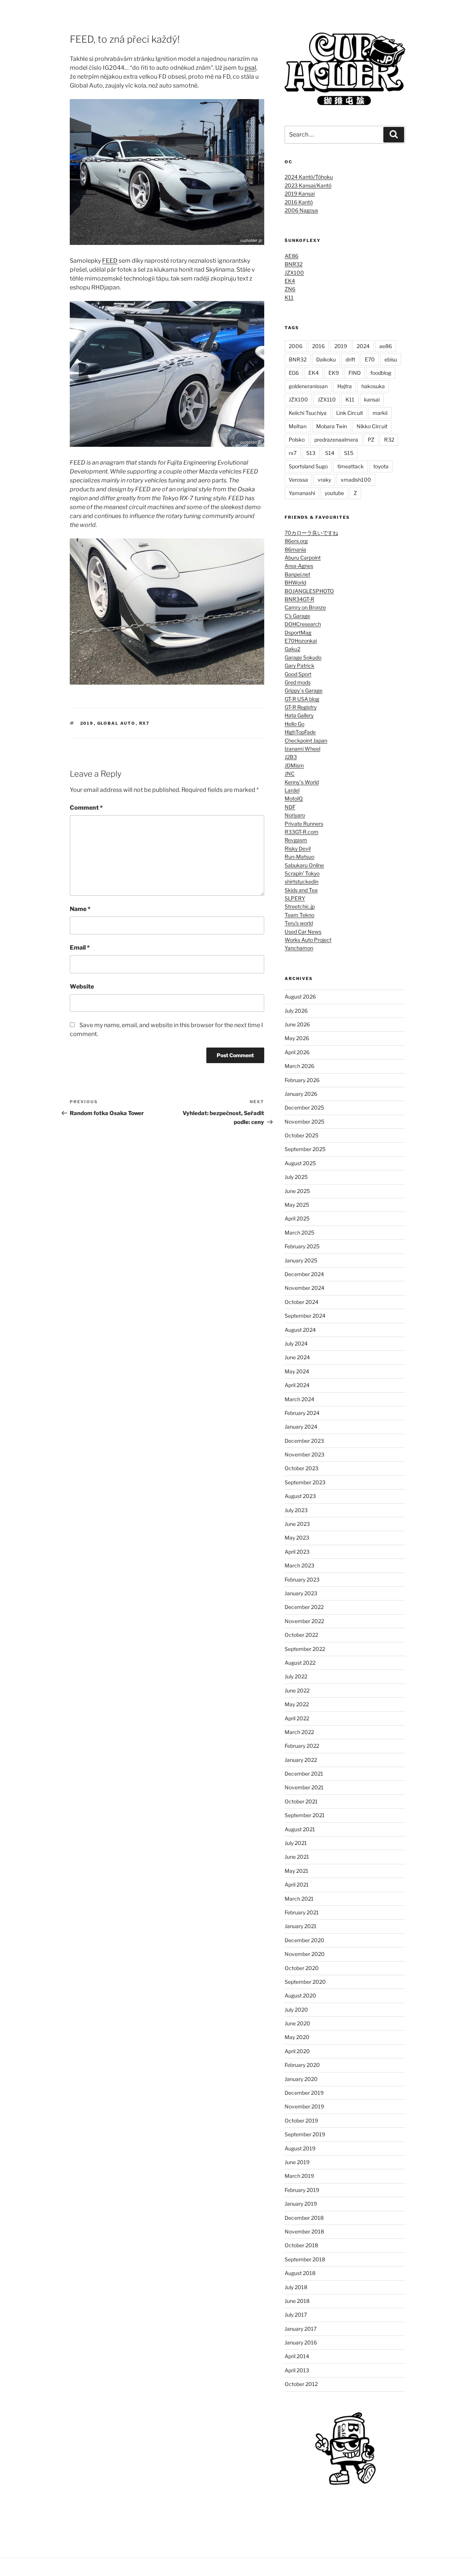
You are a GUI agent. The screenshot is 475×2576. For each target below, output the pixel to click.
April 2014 (297, 2356)
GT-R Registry (301, 707)
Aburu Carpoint (303, 558)
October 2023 (302, 1468)
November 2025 (304, 1122)
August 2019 (300, 2148)
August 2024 (300, 1330)
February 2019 (302, 2190)
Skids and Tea (301, 890)
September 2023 (305, 1482)
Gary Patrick (299, 666)
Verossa (298, 480)
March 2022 (299, 1732)
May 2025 (297, 1205)
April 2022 (297, 1718)
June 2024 (297, 1357)
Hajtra (345, 386)
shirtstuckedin (302, 881)
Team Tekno (299, 915)
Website (82, 987)
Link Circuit (350, 413)
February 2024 (302, 1413)
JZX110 (327, 399)
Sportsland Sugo (308, 466)
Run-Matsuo (299, 857)
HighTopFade (300, 732)
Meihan (298, 426)
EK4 (290, 281)
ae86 (386, 346)
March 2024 (299, 1399)
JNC (290, 774)
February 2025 (302, 1246)
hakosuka (373, 386)
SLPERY (295, 898)
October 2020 (302, 1968)
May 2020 (297, 2037)
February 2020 (302, 2065)
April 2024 (297, 1385)
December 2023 (304, 1441)
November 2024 (304, 1288)
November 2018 (304, 2231)
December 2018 (304, 2218)
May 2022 (297, 1704)
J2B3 (291, 757)
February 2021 (302, 1912)
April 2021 (297, 1885)
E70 (370, 359)
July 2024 (296, 1343)
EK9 (334, 373)
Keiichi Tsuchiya (308, 413)
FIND (355, 373)
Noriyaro (295, 815)
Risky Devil (298, 848)
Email (80, 948)
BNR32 (294, 264)
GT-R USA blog (302, 699)
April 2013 (297, 2370)
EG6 (294, 373)
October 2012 (301, 2384)
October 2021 (301, 1801)
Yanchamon (299, 948)
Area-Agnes (299, 566)
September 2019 (305, 2134)
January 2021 (301, 1926)
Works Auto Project (308, 940)
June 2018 (297, 2301)
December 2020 (304, 1940)
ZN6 (290, 289)
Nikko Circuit (372, 426)
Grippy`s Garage (304, 690)
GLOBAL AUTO (117, 723)
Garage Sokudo (303, 657)
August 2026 (300, 997)
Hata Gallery (299, 715)
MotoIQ (294, 798)
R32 (389, 440)
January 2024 (301, 1427)
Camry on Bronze (305, 607)
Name (80, 909)
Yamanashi (302, 493)
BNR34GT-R (299, 599)
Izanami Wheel (302, 749)
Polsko (297, 440)
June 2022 (297, 1690)
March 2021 (299, 1899)
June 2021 (297, 1857)
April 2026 (297, 1052)
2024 (363, 346)
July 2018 (296, 2287)
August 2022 (300, 1663)
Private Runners (304, 824)
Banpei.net (297, 574)
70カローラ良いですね (311, 533)
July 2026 (296, 1011)
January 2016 (301, 2342)
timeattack (350, 466)
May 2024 (297, 1371)
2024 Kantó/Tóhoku (309, 177)
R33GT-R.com (302, 832)
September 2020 (305, 1982)
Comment (86, 808)
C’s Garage (297, 616)
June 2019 (297, 2162)
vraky (324, 480)
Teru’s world (299, 923)
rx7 (145, 723)
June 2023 (297, 1524)
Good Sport (298, 674)
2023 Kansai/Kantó (308, 185)
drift (350, 359)
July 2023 (296, 1510)
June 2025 (297, 1191)
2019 (87, 723)
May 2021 (297, 1871)
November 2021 (304, 1787)
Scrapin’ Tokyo (302, 873)
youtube (334, 493)
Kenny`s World (302, 782)
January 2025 (301, 1260)
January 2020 (301, 2079)
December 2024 (304, 1274)
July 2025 (296, 1177)
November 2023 (304, 1454)
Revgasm (296, 840)
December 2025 (304, 1107)
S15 (349, 453)
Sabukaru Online (304, 865)
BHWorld (295, 582)
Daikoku (326, 359)
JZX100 (294, 273)
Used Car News (303, 932)
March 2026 (299, 1066)
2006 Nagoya (301, 210)
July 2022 (296, 1676)
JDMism (294, 765)
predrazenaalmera (336, 440)
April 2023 (297, 1552)
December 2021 (304, 1774)
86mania (295, 549)
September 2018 (305, 2259)
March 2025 (299, 1233)
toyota (381, 466)
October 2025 (302, 1135)
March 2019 (299, 2176)
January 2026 (301, 1094)
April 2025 (297, 1218)
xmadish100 (356, 480)
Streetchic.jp (300, 906)
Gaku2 (292, 649)
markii (380, 413)
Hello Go (294, 724)
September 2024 (305, 1316)
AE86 (291, 256)
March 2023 (299, 1565)
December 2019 (304, 2093)
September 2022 (305, 1649)
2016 (318, 346)
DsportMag (298, 632)
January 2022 (301, 1760)
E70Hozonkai (301, 641)
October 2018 (301, 2245)
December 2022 (304, 1607)
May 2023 (297, 1538)
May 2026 (297, 1038)
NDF (290, 807)
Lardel (292, 790)
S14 (330, 453)
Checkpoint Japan (306, 740)
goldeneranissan (308, 386)
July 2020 (296, 2010)
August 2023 (300, 1496)
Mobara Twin (332, 426)
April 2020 (297, 2051)
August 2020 (300, 1995)
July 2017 (296, 2315)
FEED (110, 261)
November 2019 (304, 2106)
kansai (372, 399)
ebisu (391, 359)
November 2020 (305, 1954)
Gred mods (298, 682)
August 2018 (300, 2273)
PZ (371, 440)
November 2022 (304, 1621)
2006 (296, 346)
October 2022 (301, 1635)
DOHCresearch (303, 624)
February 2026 (302, 1080)
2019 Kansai (300, 194)
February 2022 (302, 1746)
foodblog (381, 373)
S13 (311, 453)
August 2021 (300, 1829)
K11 (289, 297)
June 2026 (297, 1024)
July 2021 (296, 1843)
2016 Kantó (299, 202)
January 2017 (301, 2329)
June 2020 (297, 2023)
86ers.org (296, 541)
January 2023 (301, 1593)
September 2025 (305, 1149)
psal (250, 68)
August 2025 (300, 1163)
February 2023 (302, 1579)
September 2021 (305, 1815)
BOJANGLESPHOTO (309, 591)
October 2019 (301, 2121)
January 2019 (301, 2204)
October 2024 (302, 1302)
